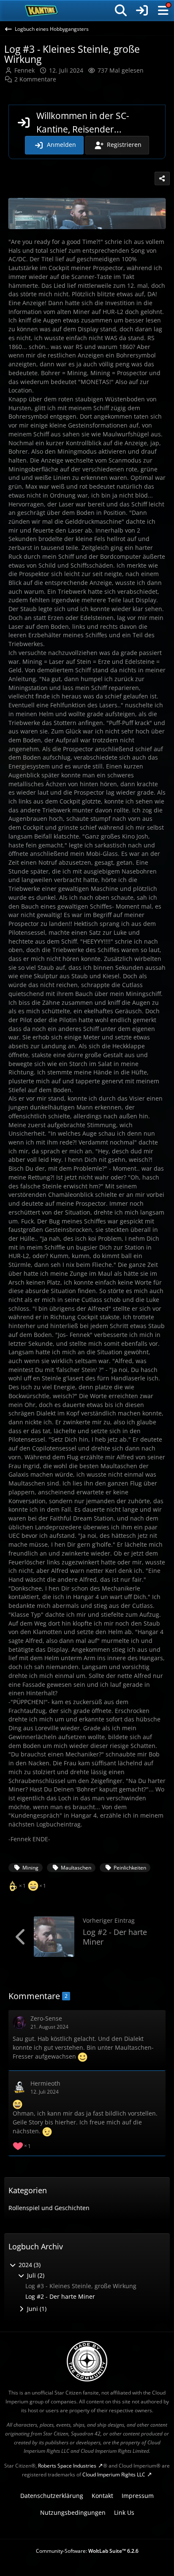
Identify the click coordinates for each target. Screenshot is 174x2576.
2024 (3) (29, 2265)
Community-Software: (87, 2551)
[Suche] (121, 11)
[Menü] (163, 11)
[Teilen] (162, 179)
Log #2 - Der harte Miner (115, 1937)
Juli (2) (35, 2275)
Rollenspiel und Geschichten (49, 2208)
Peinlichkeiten (130, 1868)
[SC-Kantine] (42, 11)
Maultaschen (76, 1868)
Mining (30, 1868)
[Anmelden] (142, 11)
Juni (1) (36, 2309)
